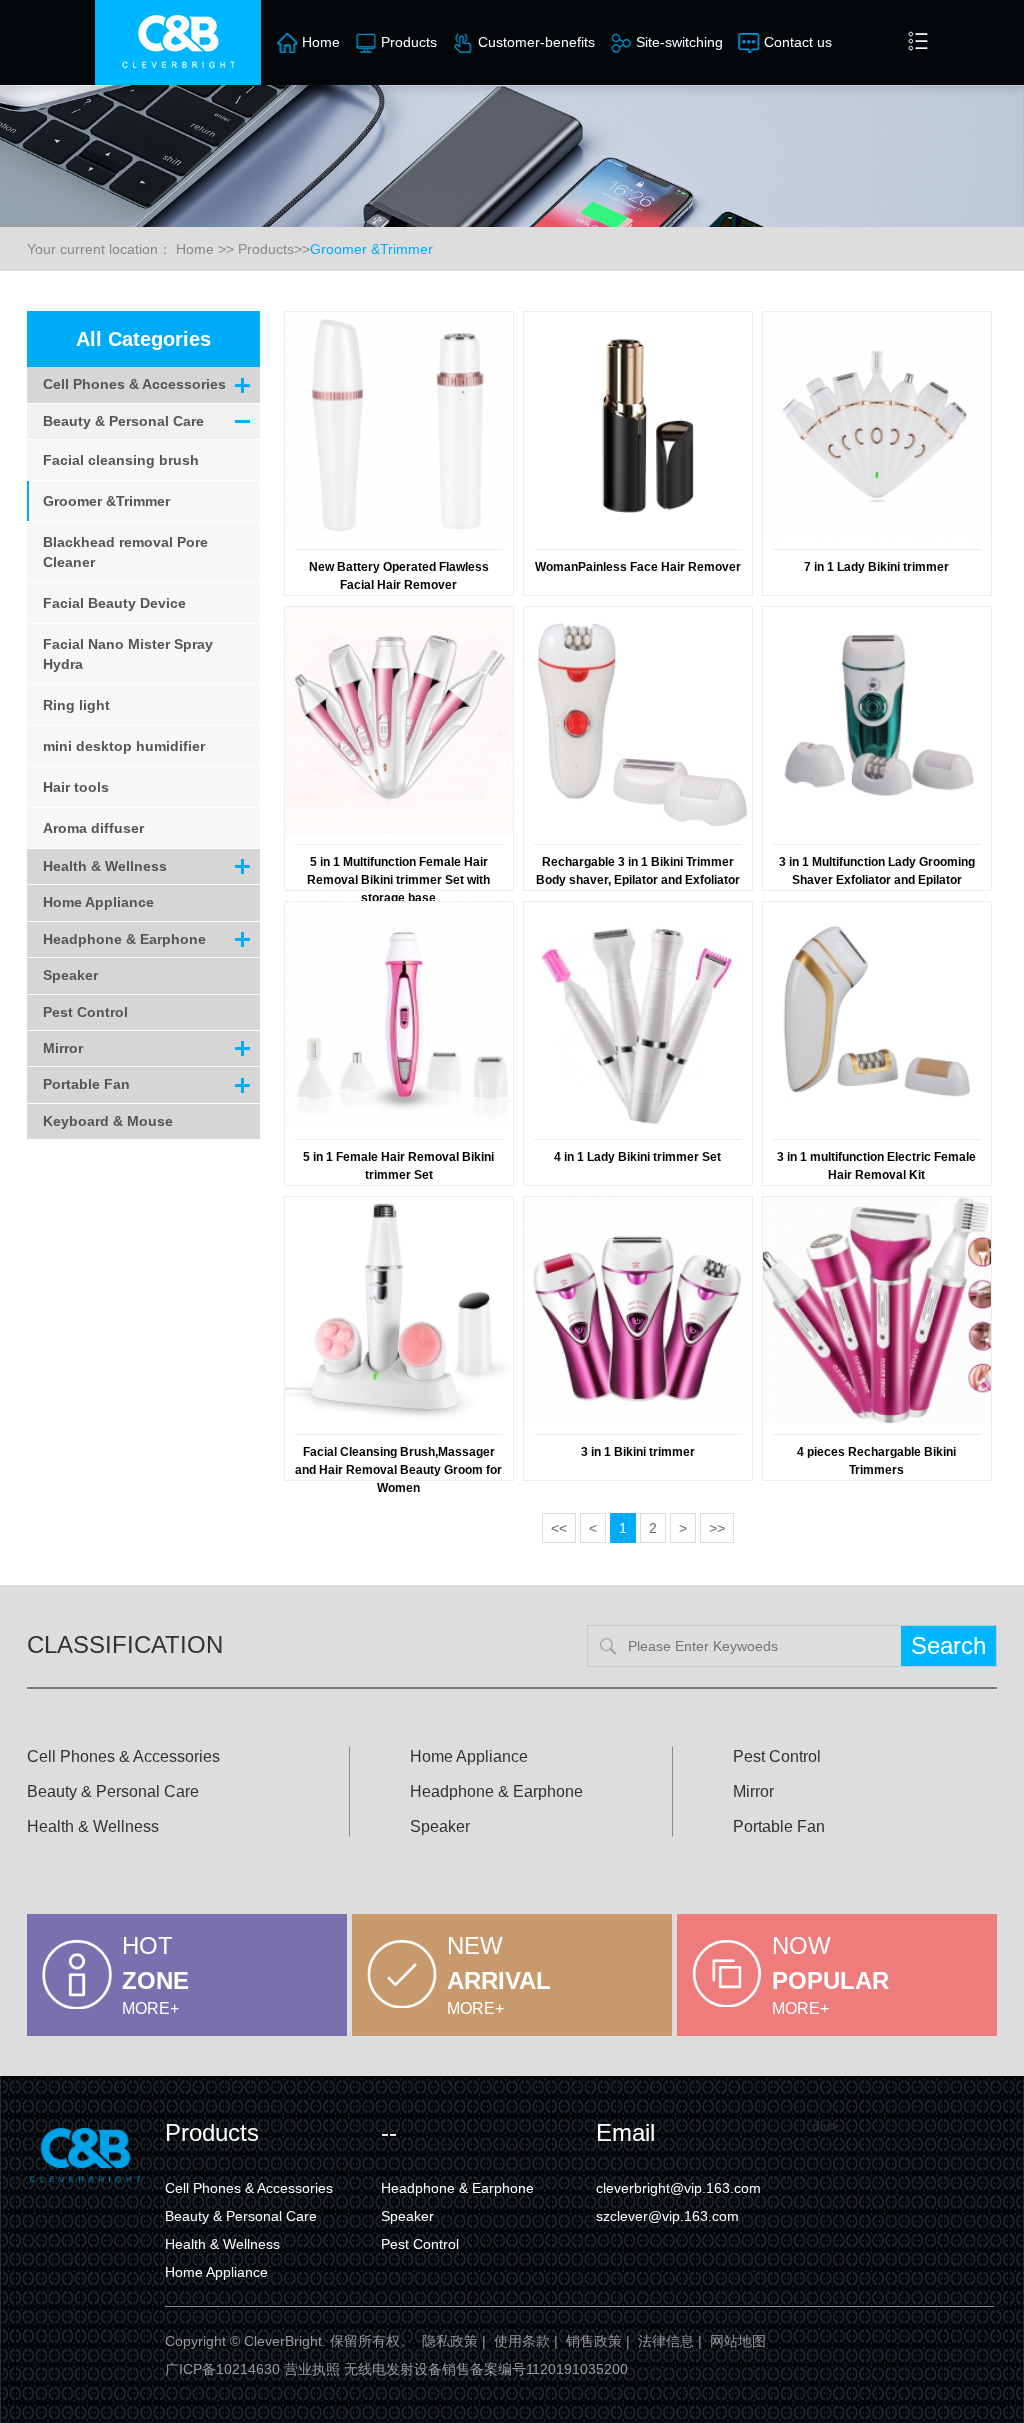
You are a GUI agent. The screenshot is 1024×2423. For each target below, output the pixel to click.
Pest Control (85, 1012)
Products (409, 42)
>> (717, 1528)
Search (948, 1645)
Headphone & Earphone (124, 939)
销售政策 (594, 2341)
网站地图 (738, 2341)
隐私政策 (450, 2341)
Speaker (70, 975)
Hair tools (76, 787)
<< (559, 1528)
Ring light (76, 705)
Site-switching (679, 42)
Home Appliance (98, 902)
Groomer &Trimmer (371, 249)
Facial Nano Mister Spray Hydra (128, 654)
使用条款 (522, 2341)
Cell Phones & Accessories (134, 384)
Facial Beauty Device (114, 603)
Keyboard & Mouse (108, 1121)
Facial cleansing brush (121, 460)
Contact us (798, 42)
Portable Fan (86, 1084)
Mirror (63, 1048)
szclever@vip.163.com (667, 2216)
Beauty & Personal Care (123, 421)
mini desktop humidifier (124, 746)
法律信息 (666, 2341)
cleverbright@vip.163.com (678, 2188)
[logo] (178, 42)
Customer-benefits (536, 42)
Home (321, 42)
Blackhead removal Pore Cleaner (125, 552)
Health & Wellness (105, 866)
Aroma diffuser (93, 828)
